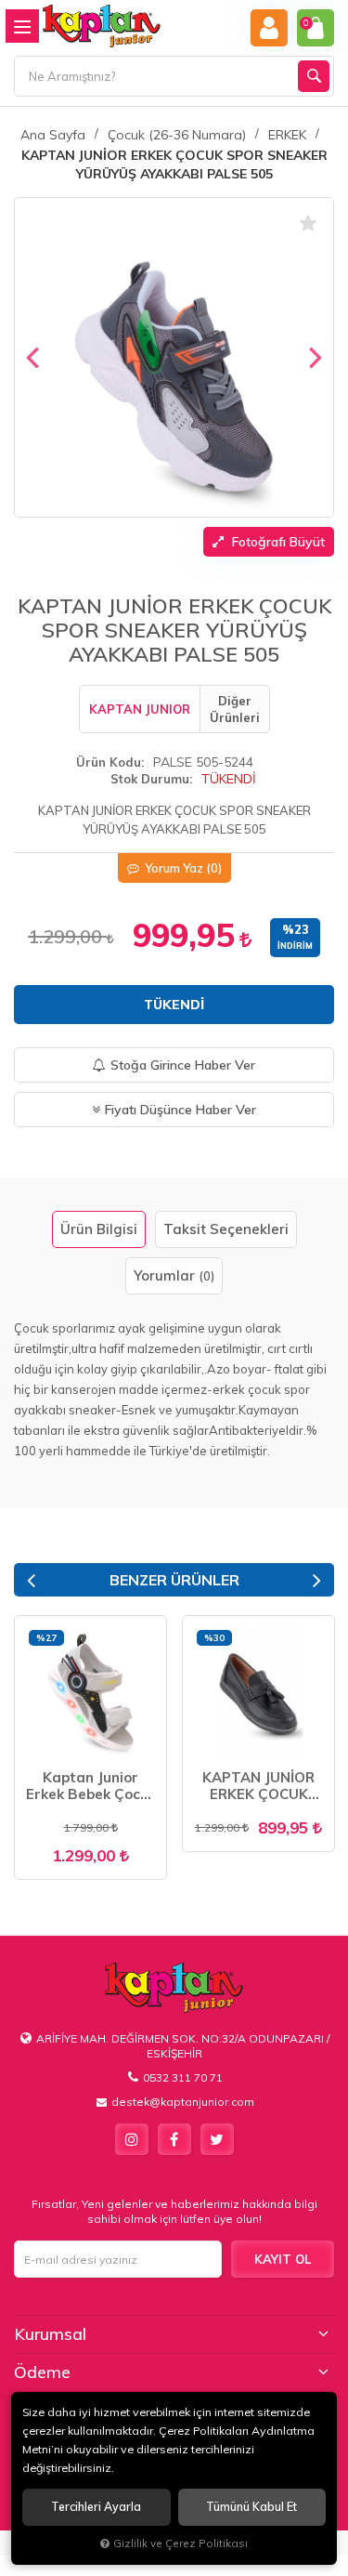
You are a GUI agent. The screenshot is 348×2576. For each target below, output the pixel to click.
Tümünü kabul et (251, 2507)
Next (317, 1580)
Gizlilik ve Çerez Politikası (180, 2543)
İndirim (295, 946)
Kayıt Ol (283, 2259)
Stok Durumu (150, 779)
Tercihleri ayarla (96, 2507)
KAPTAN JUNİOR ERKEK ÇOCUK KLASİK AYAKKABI (259, 1786)
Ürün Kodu (109, 762)
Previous (31, 1580)
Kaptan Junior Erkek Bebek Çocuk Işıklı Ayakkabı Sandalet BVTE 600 (91, 1786)
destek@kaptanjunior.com (183, 2102)
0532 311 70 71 (183, 2077)
